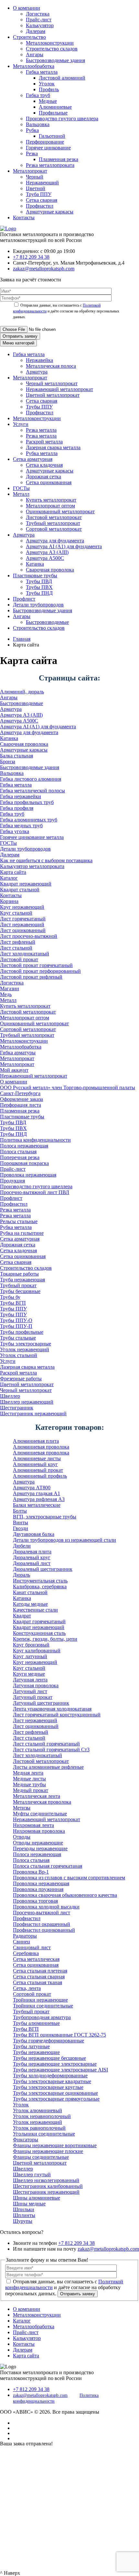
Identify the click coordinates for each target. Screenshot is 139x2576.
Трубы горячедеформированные (48, 2041)
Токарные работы (19, 1274)
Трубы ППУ (39, 407)
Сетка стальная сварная (39, 1977)
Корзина (9, 901)
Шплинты (24, 2215)
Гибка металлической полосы (32, 791)
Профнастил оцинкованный (44, 1930)
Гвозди (21, 1528)
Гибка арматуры (18, 1053)
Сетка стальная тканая (37, 1982)
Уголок (47, 84)
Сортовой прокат (32, 1994)
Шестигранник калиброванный (48, 2186)
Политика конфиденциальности (35, 1140)
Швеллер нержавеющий (27, 1402)
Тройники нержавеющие (40, 2000)
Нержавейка (39, 360)
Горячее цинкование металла (32, 837)
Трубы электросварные (26, 1344)
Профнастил (40, 206)
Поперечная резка (20, 1157)
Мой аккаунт (14, 1070)
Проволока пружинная (38, 1889)
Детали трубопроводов (38, 605)
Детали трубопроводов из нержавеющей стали (64, 1540)
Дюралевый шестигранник (43, 1569)
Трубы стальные (18, 1338)
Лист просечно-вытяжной (29, 936)
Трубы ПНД (39, 593)
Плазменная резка (59, 159)
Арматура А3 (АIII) (47, 552)
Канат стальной (30, 1592)
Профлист (24, 599)
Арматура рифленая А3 (39, 1499)
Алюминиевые (55, 107)
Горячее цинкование (48, 148)
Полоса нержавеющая (24, 1146)
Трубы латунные (31, 2046)
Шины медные (29, 2204)
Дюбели (22, 1546)
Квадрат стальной (20, 890)
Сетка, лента (27, 1988)
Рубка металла (42, 453)
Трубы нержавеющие (36, 2052)
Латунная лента (30, 1680)
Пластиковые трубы (35, 576)
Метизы (22, 1808)
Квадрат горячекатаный (39, 1621)
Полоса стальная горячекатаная (48, 1866)
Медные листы (29, 1779)
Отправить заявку (20, 336)
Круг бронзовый (31, 1645)
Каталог (9, 878)
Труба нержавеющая (22, 1280)
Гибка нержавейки (21, 796)
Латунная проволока (36, 1685)
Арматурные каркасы (50, 212)
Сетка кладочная (44, 465)
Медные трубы (29, 1784)
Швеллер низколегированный (46, 2180)
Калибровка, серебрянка (40, 1587)
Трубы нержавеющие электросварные (55, 2064)
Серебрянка (26, 1953)
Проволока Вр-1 (31, 1872)
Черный (35, 177)
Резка (32, 153)
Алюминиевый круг (35, 1464)
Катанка (35, 564)
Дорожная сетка (43, 477)
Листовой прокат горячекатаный (36, 965)
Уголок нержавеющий (25, 1349)
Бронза (8, 761)
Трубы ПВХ (39, 587)
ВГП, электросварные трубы (45, 1517)
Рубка (32, 130)
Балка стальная (16, 756)
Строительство (29, 37)
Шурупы (23, 2221)
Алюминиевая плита (36, 1441)
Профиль (49, 89)
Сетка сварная (42, 200)
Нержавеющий (42, 183)
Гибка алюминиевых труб (29, 820)
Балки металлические (37, 1505)
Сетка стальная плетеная (40, 1971)
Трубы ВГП (13, 1303)
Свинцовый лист (32, 1947)
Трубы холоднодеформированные (50, 2076)
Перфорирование (45, 142)
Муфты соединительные (40, 1814)
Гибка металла (42, 72)
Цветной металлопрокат (53, 395)
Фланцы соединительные (41, 2157)
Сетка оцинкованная (49, 482)
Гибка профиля (17, 808)
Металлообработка (34, 66)
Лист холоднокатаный (25, 954)
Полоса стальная (18, 1152)
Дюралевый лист (32, 1563)
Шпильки (24, 2209)
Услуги (21, 424)
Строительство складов (52, 49)
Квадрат (22, 1616)
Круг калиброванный (37, 1651)
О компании (27, 8)
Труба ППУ (39, 194)
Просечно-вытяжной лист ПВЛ (35, 1192)
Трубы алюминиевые (36, 2023)
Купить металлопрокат (51, 500)
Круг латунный (30, 1656)
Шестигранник (17, 1408)
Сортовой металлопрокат (54, 529)
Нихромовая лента (33, 1825)
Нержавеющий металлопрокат (59, 389)
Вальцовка (38, 124)
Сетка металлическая (36, 1959)
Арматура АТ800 (32, 1488)
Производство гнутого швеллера (62, 119)
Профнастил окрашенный (42, 1924)
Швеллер (10, 1396)
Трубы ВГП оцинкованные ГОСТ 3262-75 (59, 2035)
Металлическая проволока (42, 1802)
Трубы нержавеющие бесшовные (49, 2058)
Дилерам (36, 31)
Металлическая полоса (51, 366)
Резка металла (41, 430)
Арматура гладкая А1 (37, 1493)
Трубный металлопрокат (53, 523)
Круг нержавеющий (22, 907)
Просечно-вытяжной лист (42, 1913)
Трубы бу (10, 1297)
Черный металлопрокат (52, 383)
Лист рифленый (18, 942)
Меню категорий (18, 343)
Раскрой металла (44, 442)
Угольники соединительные (44, 2134)
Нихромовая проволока (39, 1831)
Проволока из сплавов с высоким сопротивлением (69, 1878)
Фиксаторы (26, 2140)
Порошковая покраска (24, 1163)
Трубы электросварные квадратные (52, 2081)
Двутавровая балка (34, 1534)
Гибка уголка (15, 831)
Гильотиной (52, 136)
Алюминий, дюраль (22, 692)
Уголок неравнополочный (42, 2116)
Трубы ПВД (39, 581)
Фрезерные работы (21, 1379)
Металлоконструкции (50, 43)
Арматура (37, 372)
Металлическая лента (37, 1796)
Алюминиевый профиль (40, 1476)
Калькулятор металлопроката (32, 866)
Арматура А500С (45, 558)
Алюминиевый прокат (38, 1470)
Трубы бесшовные (20, 1291)
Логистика (38, 14)
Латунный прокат (33, 1697)
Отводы (22, 1837)
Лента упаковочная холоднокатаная (52, 1709)
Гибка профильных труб (27, 802)
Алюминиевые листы (37, 1458)
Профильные (53, 113)
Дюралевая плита (32, 1552)
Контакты (24, 217)
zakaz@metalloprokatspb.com (44, 269)
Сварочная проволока (50, 570)
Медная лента (28, 1773)
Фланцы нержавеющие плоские (48, 2151)
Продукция (12, 1181)
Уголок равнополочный (39, 2128)
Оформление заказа (21, 1099)
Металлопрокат (30, 171)
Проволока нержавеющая (28, 1175)
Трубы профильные (22, 1332)
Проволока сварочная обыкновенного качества (65, 1895)
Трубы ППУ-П (16, 1326)
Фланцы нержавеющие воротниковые (55, 2145)
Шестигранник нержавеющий (33, 1413)
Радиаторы (25, 1936)
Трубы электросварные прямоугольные (56, 2099)
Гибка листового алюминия (31, 779)
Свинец (21, 1942)
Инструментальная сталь (40, 1581)
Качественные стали (35, 1610)
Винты (21, 1522)
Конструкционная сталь (39, 1633)
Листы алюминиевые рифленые (48, 1767)
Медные (48, 101)
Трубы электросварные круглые (48, 2087)
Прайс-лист (39, 20)
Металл (21, 494)
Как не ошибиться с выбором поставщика (46, 860)
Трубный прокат (18, 1285)
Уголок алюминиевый (37, 2110)
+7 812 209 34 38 (31, 257)
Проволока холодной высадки (46, 1907)
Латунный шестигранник (41, 1703)
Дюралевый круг (32, 1557)
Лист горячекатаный (23, 919)
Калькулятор (40, 25)
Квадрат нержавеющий (26, 884)
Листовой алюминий (62, 78)
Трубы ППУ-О (16, 1320)
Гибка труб (38, 95)
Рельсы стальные (19, 1221)
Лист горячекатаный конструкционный (57, 1715)
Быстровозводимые (47, 622)
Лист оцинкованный (23, 930)
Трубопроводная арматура (42, 2017)
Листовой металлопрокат (54, 517)
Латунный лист (30, 1691)
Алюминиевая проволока (41, 1447)
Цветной (36, 188)
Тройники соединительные (43, 2006)
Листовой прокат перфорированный (40, 971)
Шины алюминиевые (37, 2198)
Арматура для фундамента (55, 541)
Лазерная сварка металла (53, 447)
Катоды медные (30, 1604)
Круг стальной (16, 913)
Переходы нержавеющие (40, 1848)
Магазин (10, 989)
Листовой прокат (19, 959)
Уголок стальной (19, 1355)
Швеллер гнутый (32, 2174)
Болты (20, 1511)
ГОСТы (21, 488)
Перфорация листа (21, 1105)
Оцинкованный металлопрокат (60, 511)
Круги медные (29, 1674)
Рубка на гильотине (22, 1233)
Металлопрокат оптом (50, 506)
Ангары (35, 54)
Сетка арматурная (33, 459)
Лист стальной (16, 948)
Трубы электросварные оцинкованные (55, 2093)
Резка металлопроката (50, 165)
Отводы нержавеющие (38, 1843)
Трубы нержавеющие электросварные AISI (60, 2070)
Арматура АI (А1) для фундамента (64, 546)
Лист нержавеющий (22, 924)
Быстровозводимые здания (55, 60)
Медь (6, 994)
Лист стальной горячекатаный (46, 1744)
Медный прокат (31, 1790)
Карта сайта (13, 872)
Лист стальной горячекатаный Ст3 (51, 1750)
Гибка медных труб (21, 826)
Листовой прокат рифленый (31, 977)
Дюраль (21, 1575)
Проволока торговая (35, 1901)
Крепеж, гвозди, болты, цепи (45, 1639)
